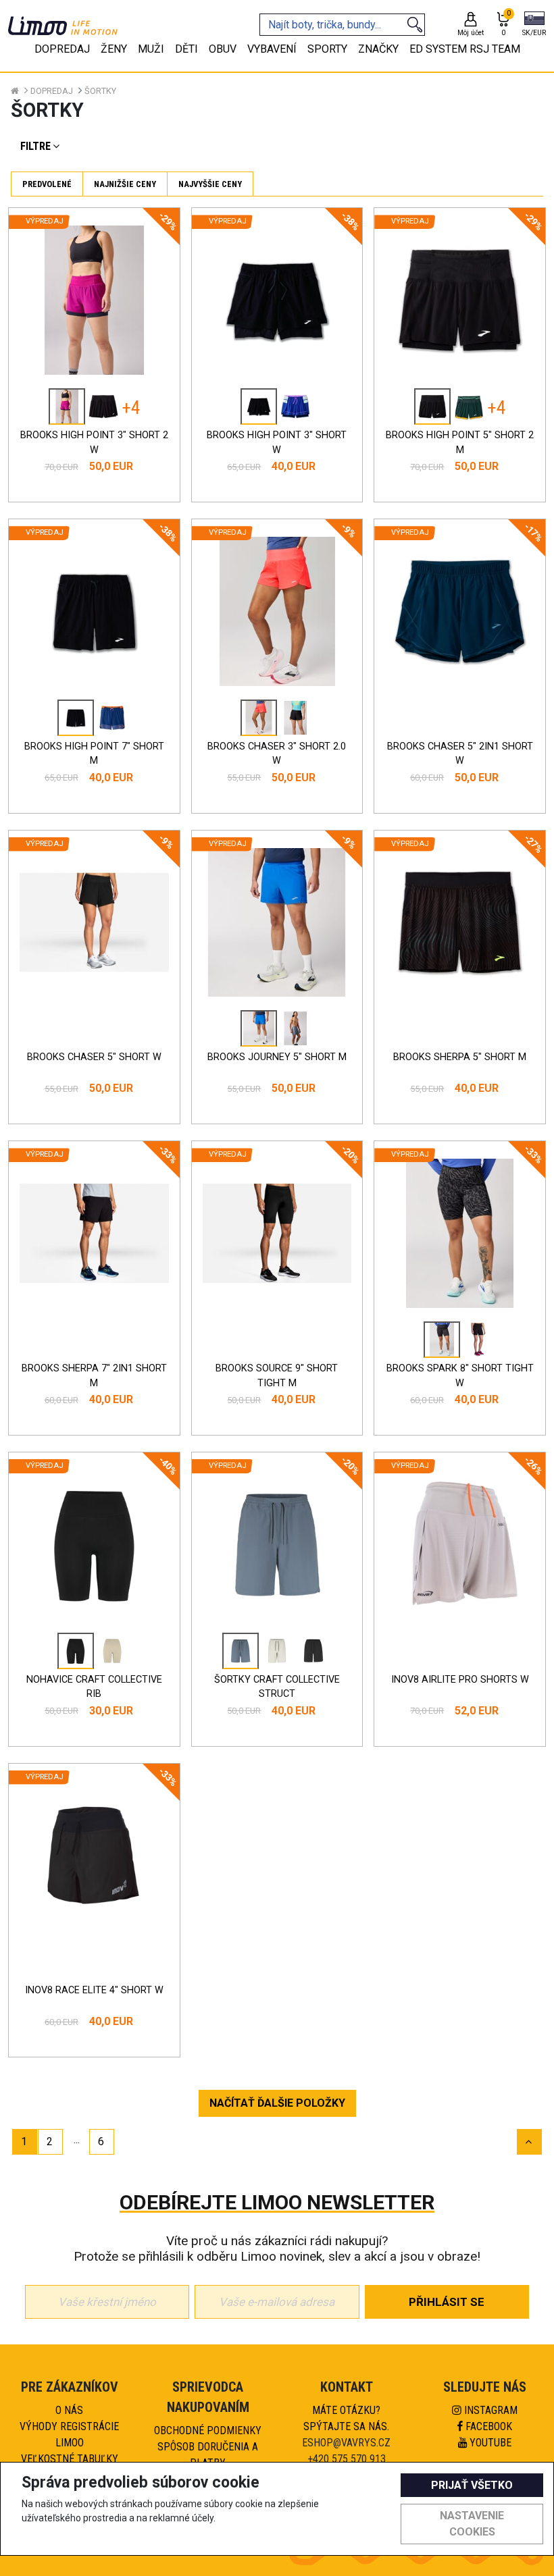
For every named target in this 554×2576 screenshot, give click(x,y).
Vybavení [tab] (272, 49)
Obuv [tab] (223, 49)
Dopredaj (52, 91)
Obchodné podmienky (208, 2430)
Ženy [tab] (114, 49)
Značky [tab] (378, 49)
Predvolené (47, 184)
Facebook (487, 2426)
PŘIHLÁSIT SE (447, 2302)
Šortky (100, 91)
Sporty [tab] (327, 49)
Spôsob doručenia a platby (208, 2455)
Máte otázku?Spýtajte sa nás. (346, 2418)
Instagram (489, 2410)
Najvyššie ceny (210, 184)
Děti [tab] (186, 49)
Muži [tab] (151, 49)
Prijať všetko (472, 2485)
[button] (534, 25)
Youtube (489, 2443)
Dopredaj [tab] (62, 49)
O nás (69, 2410)
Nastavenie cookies (472, 2524)
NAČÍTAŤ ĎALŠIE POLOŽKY (277, 2103)
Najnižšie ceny (125, 184)
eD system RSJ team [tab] (465, 49)
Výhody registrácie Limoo (69, 2435)
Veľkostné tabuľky (70, 2459)
